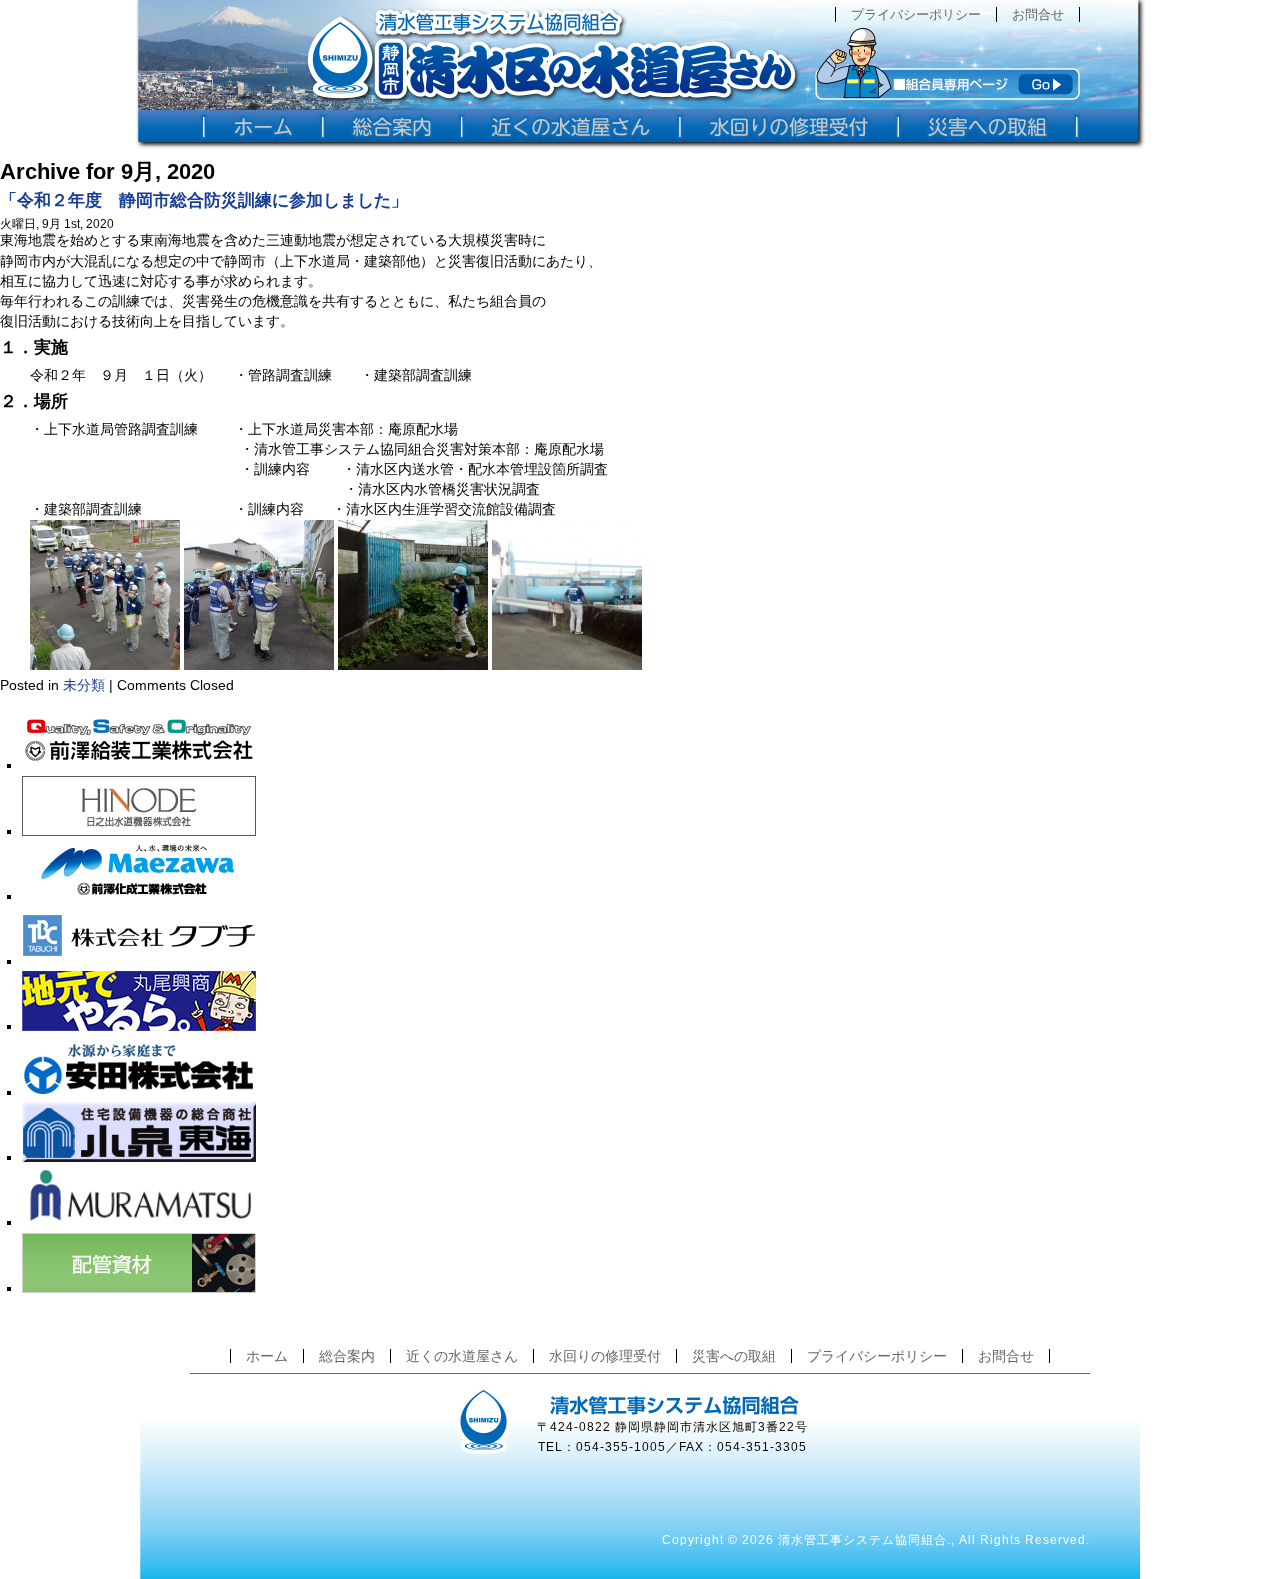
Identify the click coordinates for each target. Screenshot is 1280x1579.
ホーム (267, 1356)
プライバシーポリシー (916, 14)
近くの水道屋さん (462, 1356)
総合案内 (347, 1356)
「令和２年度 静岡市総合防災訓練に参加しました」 (204, 200)
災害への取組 (734, 1356)
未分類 (84, 685)
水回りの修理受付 (605, 1356)
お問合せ (1038, 14)
